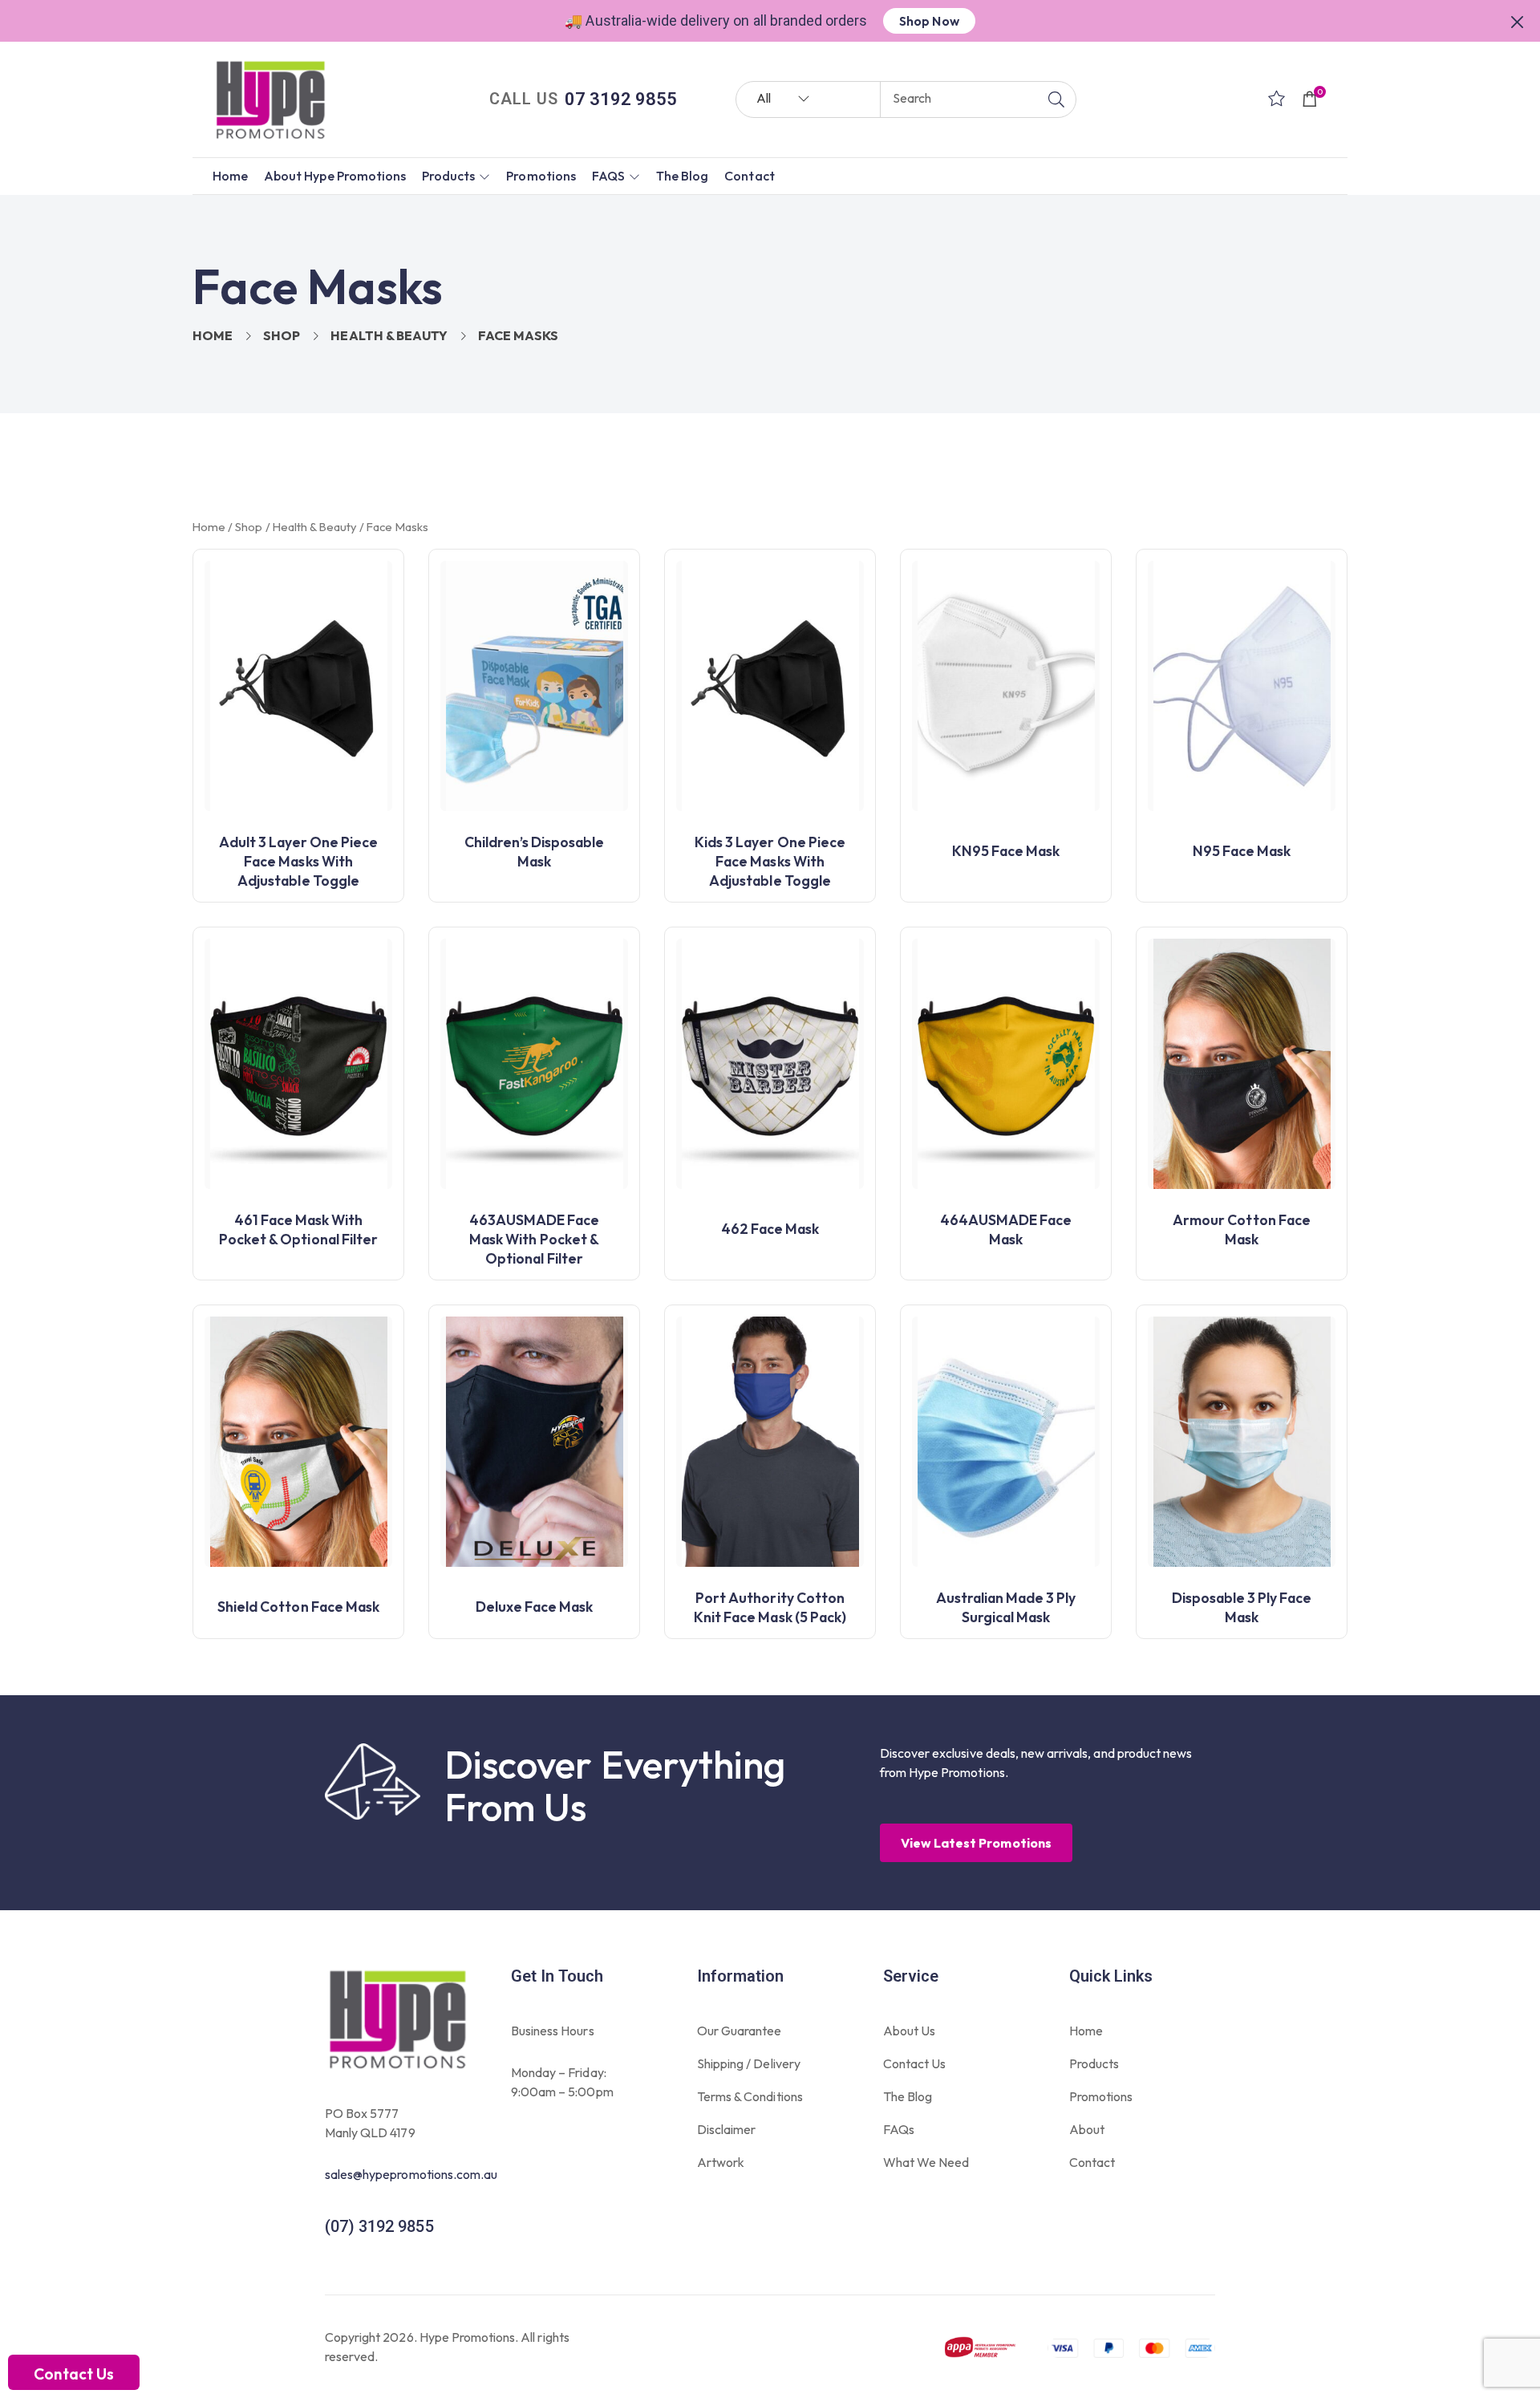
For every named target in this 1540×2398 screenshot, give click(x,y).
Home (213, 335)
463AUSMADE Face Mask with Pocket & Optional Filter (535, 1239)
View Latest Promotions (976, 1843)
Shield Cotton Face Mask (298, 1607)
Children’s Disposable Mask (535, 852)
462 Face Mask (770, 1229)
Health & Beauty (389, 335)
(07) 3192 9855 (379, 2226)
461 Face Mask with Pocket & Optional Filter (298, 1229)
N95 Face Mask (1242, 851)
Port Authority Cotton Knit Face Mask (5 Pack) (770, 1607)
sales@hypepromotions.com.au (411, 2174)
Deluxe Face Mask (535, 1607)
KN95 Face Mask (1006, 851)
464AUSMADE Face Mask (1006, 1229)
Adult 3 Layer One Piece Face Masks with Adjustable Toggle (299, 861)
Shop (282, 335)
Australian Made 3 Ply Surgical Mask (1006, 1607)
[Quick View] (384, 593)
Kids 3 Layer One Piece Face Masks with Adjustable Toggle (770, 861)
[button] (1518, 20)
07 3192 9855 (621, 99)
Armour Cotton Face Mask (1242, 1229)
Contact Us (74, 2374)
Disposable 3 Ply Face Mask (1242, 1607)
